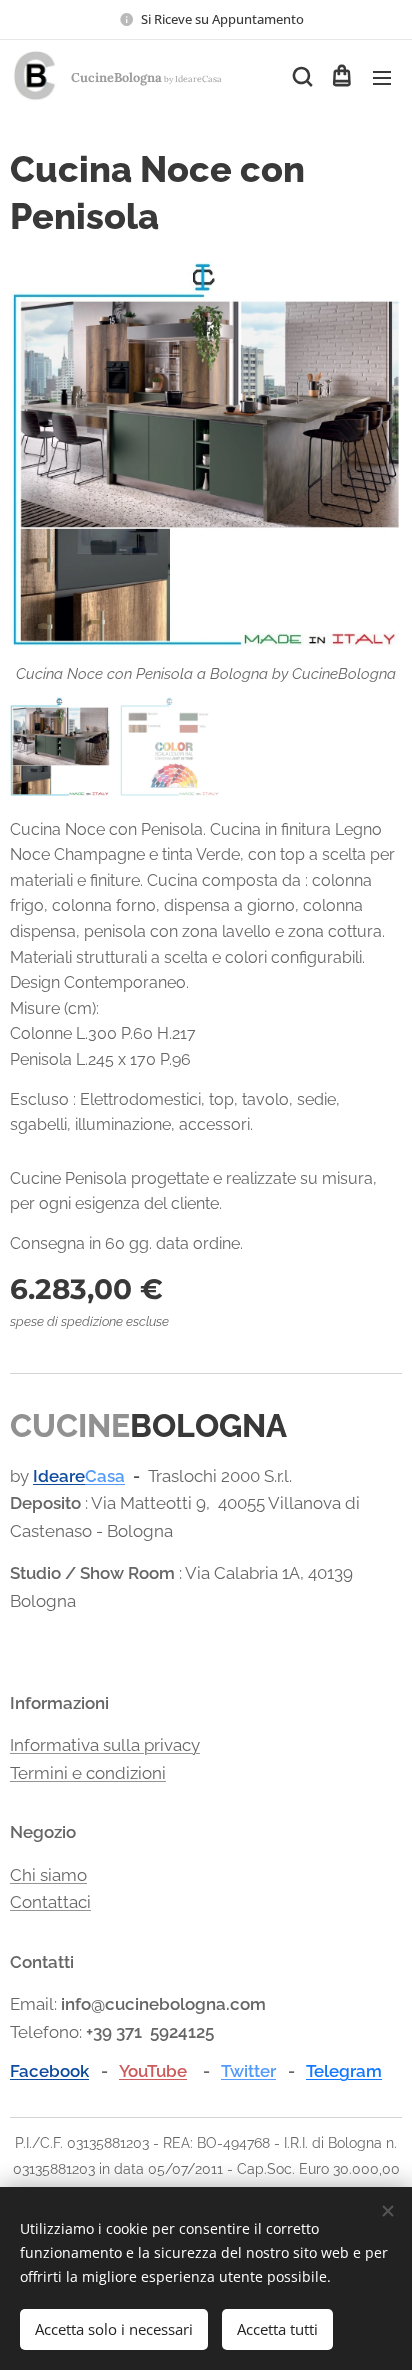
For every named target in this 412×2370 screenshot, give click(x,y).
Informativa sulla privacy (105, 1745)
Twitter (248, 2071)
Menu (382, 77)
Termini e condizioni (88, 1773)
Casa (105, 1476)
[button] (301, 77)
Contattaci (50, 1902)
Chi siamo (48, 1875)
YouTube (153, 2071)
